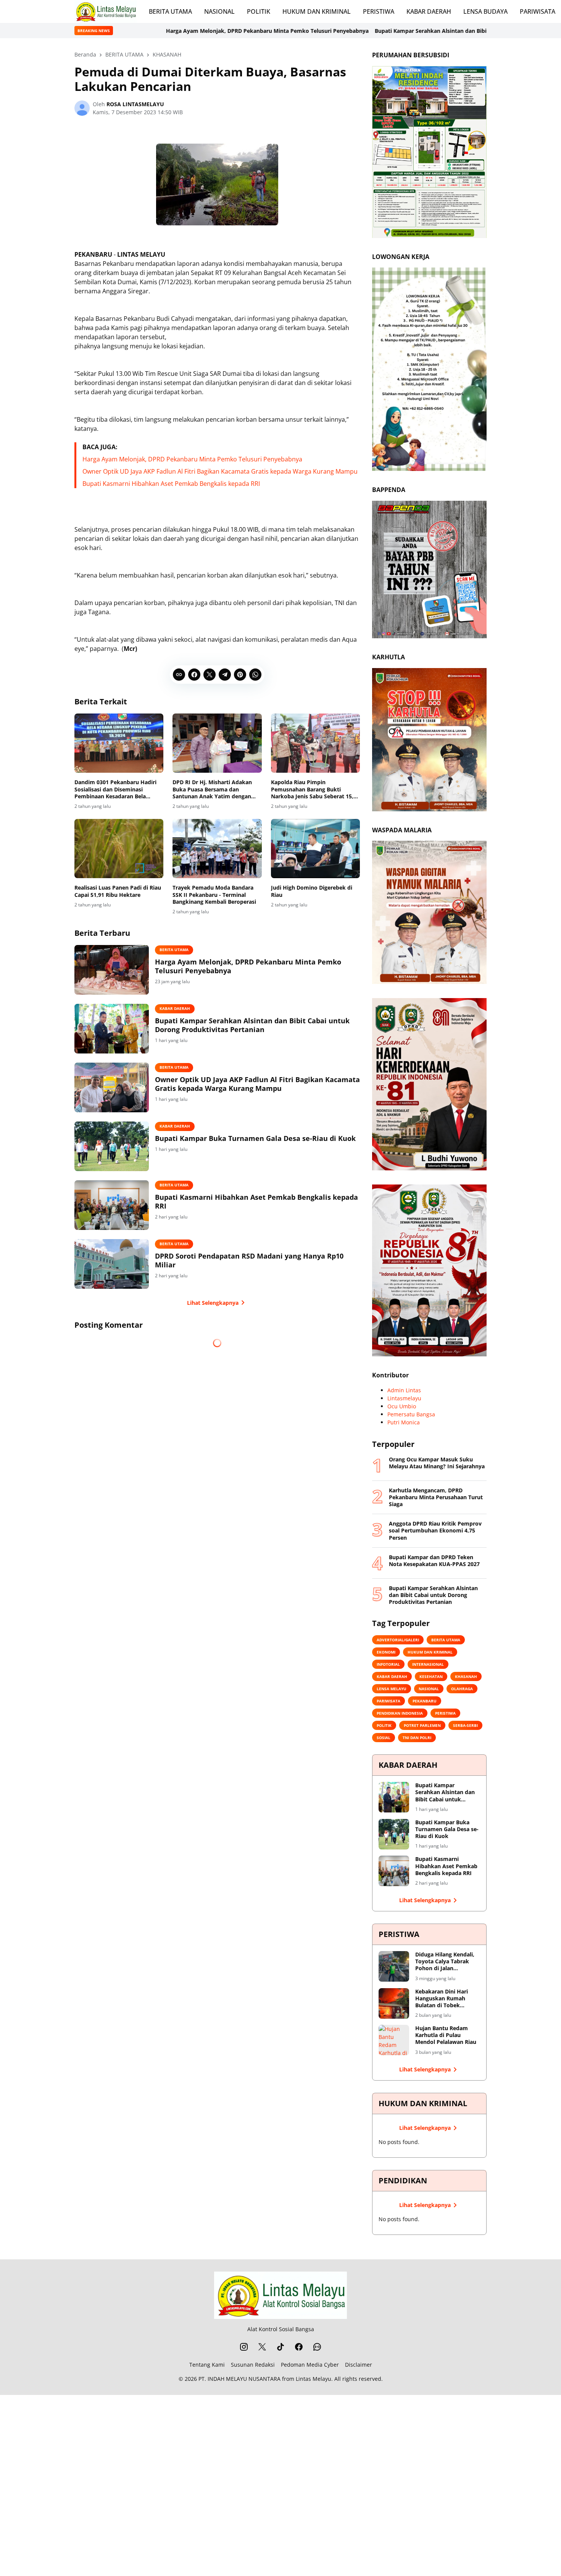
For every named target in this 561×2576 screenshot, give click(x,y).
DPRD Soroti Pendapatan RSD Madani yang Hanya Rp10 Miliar (249, 1260)
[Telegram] (225, 675)
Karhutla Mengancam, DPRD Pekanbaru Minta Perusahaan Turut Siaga (436, 1497)
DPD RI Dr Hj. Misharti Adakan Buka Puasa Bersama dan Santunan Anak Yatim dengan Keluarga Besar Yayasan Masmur (215, 789)
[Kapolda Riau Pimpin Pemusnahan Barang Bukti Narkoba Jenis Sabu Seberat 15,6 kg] (315, 743)
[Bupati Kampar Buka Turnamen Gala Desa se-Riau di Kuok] (112, 1146)
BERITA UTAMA (170, 11)
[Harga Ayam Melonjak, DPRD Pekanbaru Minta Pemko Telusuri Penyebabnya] (112, 970)
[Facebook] (194, 675)
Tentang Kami (207, 2365)
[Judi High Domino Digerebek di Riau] (315, 849)
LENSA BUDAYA (485, 11)
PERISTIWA (379, 11)
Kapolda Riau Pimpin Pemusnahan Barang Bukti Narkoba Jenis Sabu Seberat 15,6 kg (314, 789)
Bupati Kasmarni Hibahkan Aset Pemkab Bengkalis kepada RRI (171, 484)
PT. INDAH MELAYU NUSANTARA (239, 2379)
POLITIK (259, 11)
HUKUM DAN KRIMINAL (317, 11)
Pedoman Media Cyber (310, 2365)
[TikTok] (280, 2347)
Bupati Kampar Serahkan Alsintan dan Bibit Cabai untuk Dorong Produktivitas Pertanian (362, 31)
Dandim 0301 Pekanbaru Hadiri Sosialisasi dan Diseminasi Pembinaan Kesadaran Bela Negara (115, 789)
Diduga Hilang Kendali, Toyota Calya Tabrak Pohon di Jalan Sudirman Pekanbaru (445, 1962)
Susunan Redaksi (253, 2365)
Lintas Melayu (314, 2379)
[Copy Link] (179, 675)
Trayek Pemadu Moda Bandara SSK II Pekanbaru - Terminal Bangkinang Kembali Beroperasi (214, 895)
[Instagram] (244, 2347)
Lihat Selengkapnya (213, 1303)
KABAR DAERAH (429, 11)
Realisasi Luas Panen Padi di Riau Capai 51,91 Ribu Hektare (118, 891)
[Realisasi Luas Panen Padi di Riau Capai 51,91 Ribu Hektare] (119, 849)
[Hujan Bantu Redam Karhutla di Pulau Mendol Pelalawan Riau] (394, 2040)
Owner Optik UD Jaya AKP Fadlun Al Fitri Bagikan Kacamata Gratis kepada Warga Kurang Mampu (220, 471)
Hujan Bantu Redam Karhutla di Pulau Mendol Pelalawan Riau (446, 2035)
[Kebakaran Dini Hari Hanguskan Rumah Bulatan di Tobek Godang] (394, 2003)
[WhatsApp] (255, 675)
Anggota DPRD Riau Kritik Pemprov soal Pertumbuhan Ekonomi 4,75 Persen (435, 1531)
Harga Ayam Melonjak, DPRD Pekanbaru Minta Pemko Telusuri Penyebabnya (138, 31)
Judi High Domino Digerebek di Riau (312, 891)
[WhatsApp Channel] (317, 2347)
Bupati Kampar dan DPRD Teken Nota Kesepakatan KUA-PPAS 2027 (434, 1561)
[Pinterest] (240, 675)
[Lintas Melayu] (280, 2295)
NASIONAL (219, 11)
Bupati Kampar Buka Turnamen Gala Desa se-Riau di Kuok (255, 1138)
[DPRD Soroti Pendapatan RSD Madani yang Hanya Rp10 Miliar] (112, 1264)
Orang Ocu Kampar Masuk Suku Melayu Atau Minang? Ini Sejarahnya (437, 1463)
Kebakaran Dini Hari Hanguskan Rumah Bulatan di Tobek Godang (442, 1999)
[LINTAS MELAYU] (106, 11)
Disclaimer (359, 2365)
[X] (210, 675)
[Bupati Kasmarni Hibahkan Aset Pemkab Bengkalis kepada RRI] (112, 1205)
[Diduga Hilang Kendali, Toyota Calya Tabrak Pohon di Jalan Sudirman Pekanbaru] (394, 1966)
